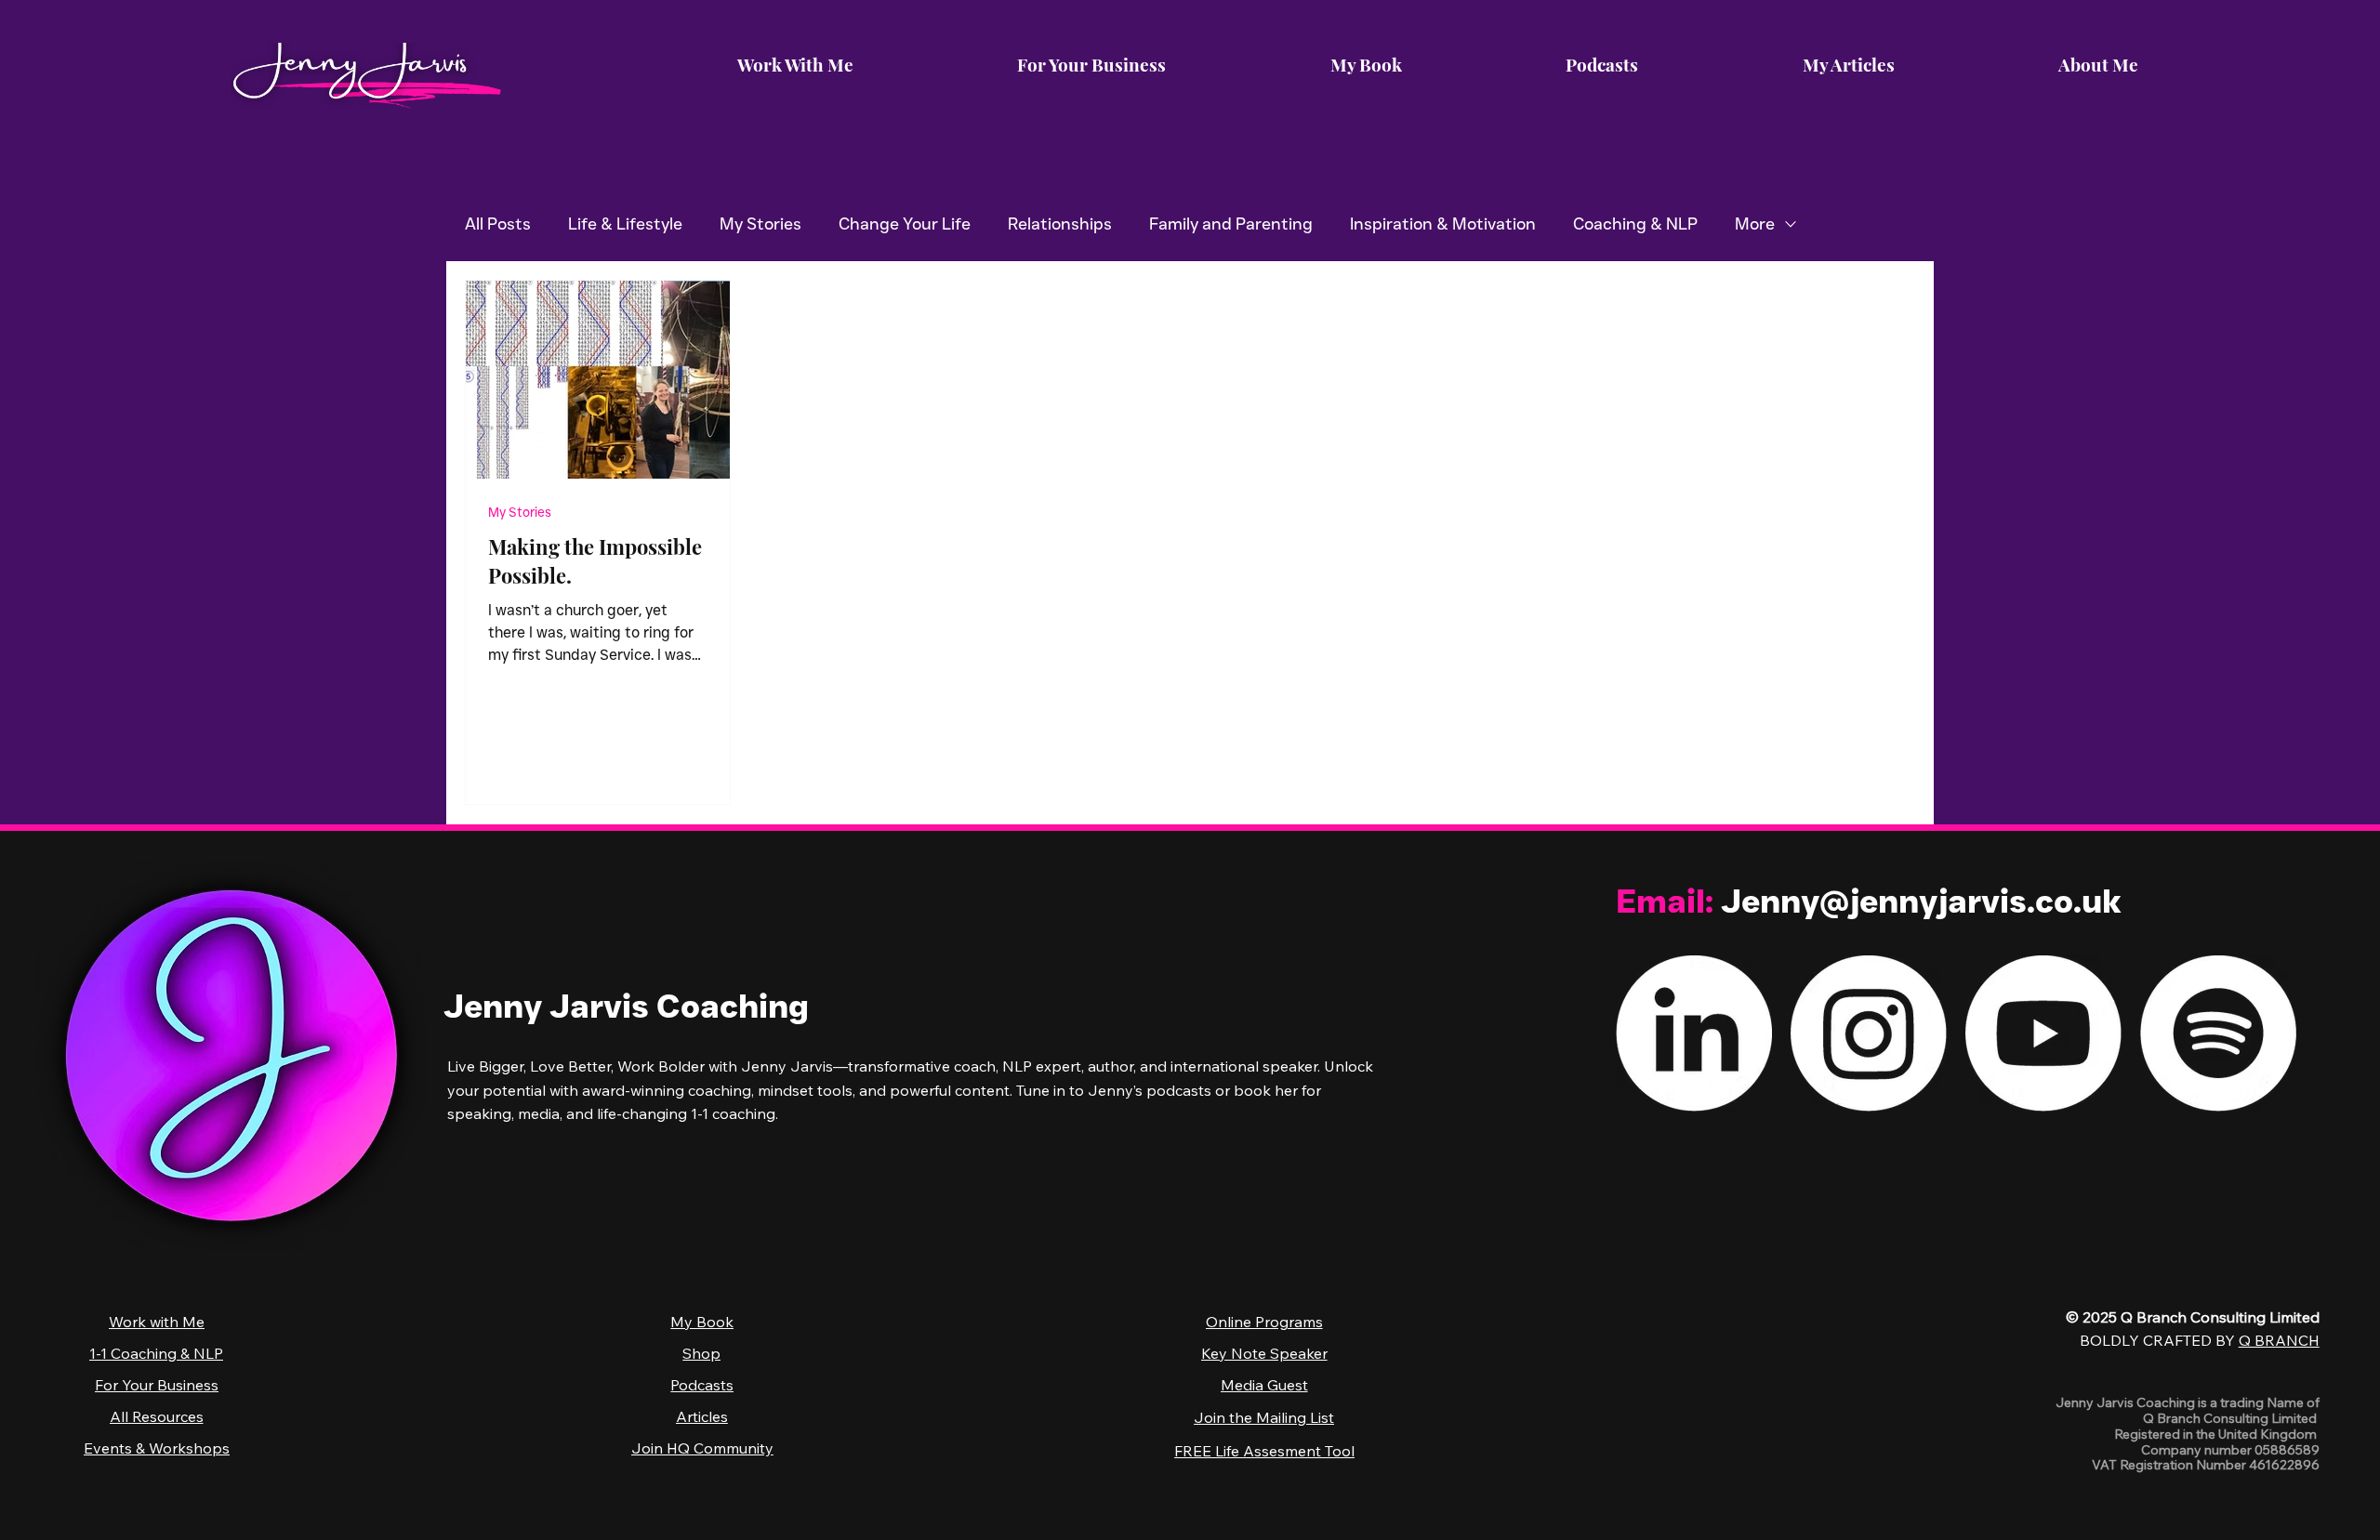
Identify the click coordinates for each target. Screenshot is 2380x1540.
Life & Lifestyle (625, 224)
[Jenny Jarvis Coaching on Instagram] (1869, 1033)
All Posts (498, 224)
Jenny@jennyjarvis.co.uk (1921, 901)
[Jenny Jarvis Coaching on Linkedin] (1694, 1033)
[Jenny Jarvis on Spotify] (2218, 1033)
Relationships (1060, 224)
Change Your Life (905, 224)
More (1755, 224)
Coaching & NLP (1635, 224)
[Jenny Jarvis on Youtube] (2043, 1033)
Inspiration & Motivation (1443, 224)
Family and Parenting (1231, 224)
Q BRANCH (2279, 1340)
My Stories (760, 224)
